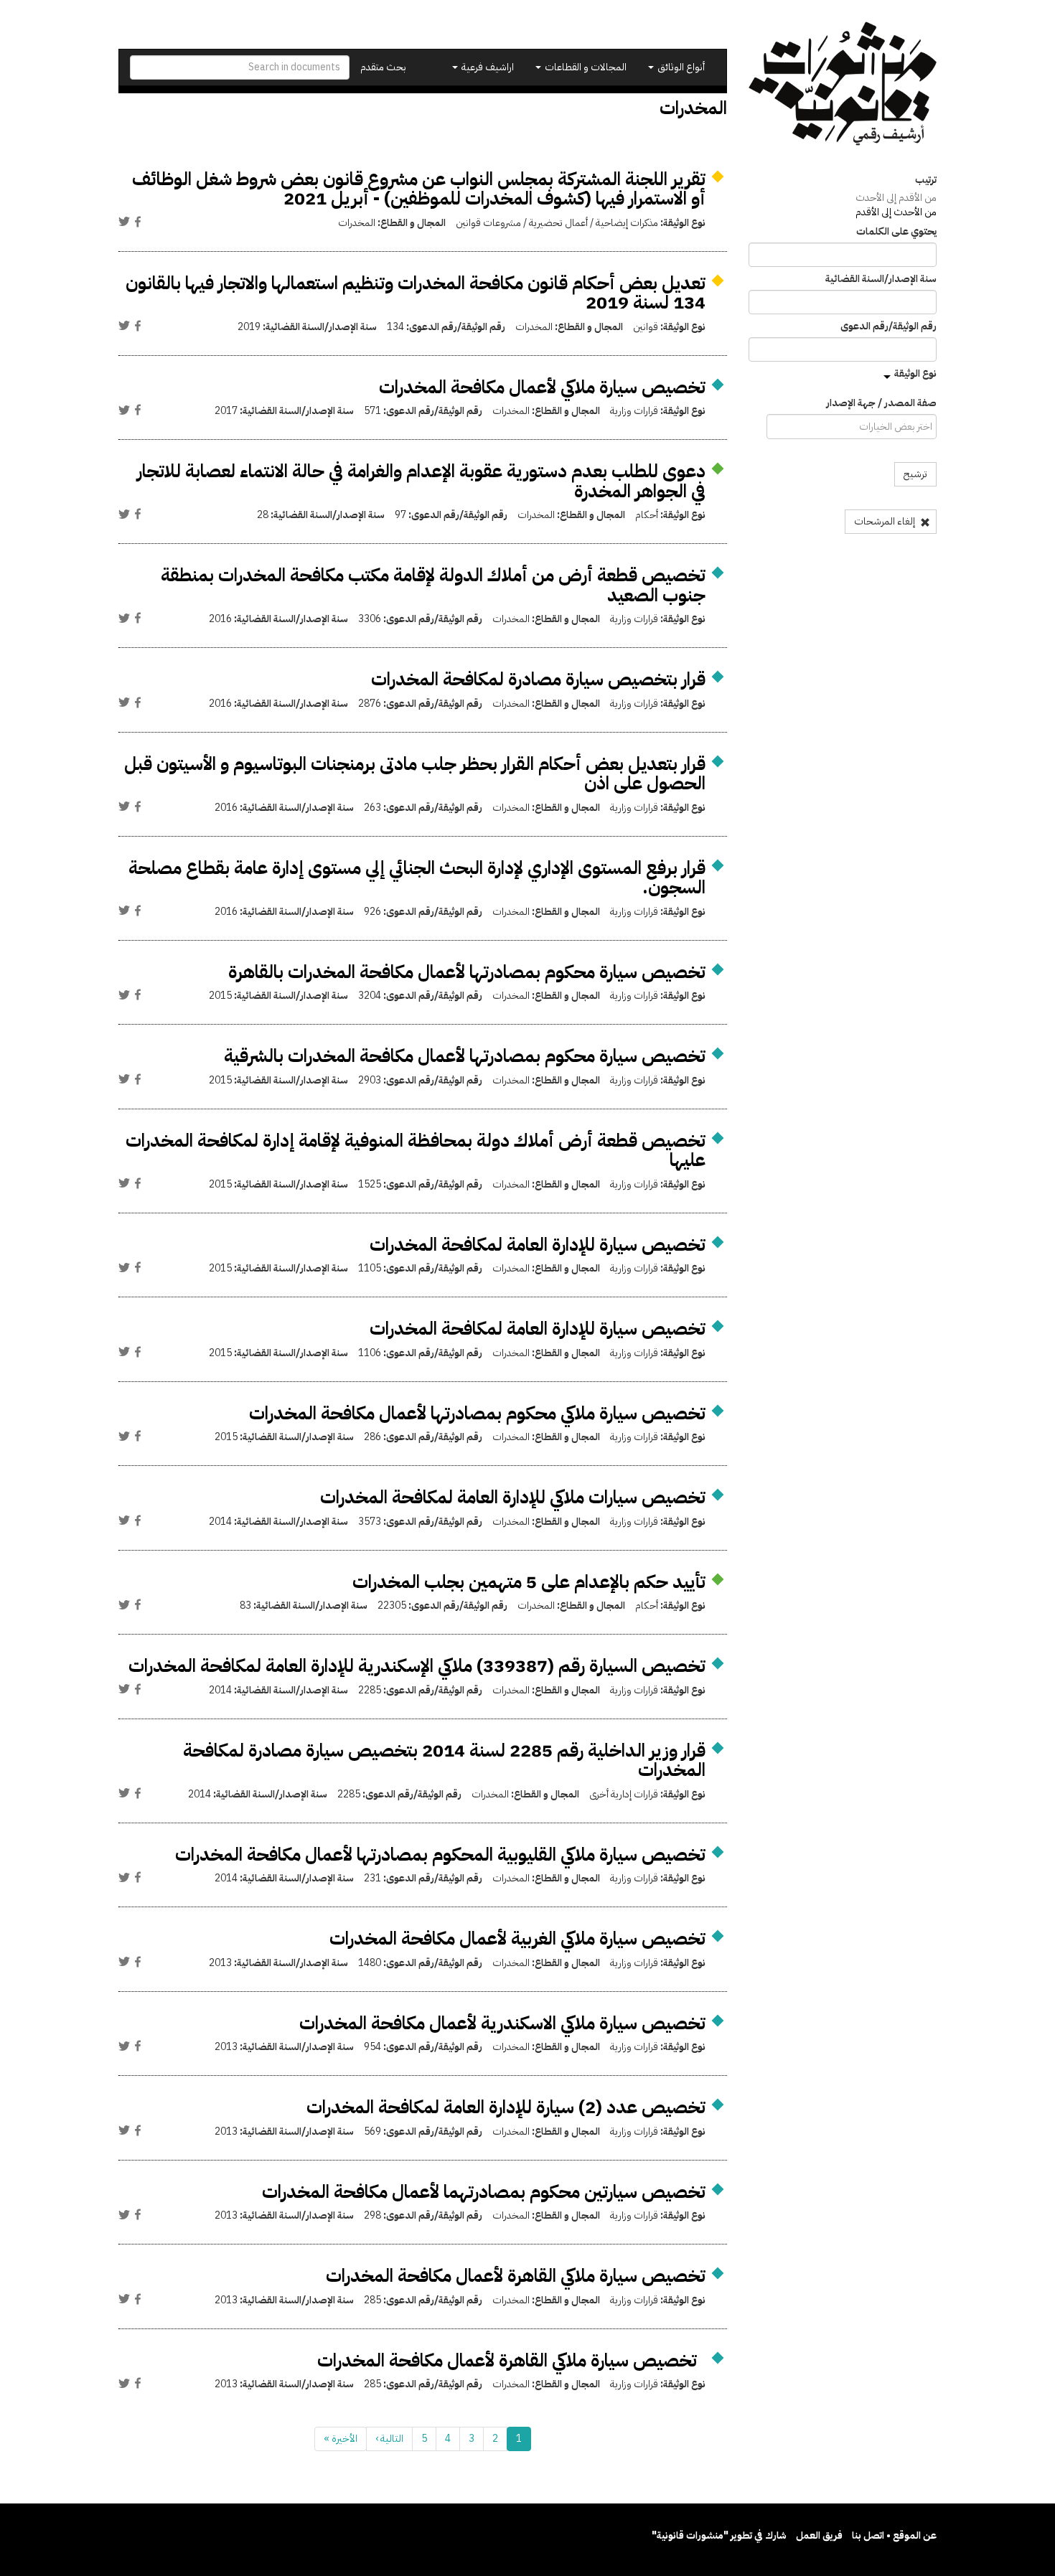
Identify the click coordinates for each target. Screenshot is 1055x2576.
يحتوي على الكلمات (896, 232)
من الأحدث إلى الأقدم (896, 212)
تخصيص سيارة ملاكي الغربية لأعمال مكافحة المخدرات (517, 1938)
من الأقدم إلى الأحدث (896, 198)
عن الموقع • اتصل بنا (894, 2535)
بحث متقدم (383, 67)
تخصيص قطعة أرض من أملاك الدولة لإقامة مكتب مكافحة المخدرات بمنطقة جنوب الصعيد (433, 585)
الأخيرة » (341, 2439)
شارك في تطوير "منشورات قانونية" (719, 2535)
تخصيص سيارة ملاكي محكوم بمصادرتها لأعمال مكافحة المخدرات (477, 1413)
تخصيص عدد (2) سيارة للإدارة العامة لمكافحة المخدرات (506, 2107)
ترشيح (915, 474)
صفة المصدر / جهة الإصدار (881, 403)
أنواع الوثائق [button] (680, 67)
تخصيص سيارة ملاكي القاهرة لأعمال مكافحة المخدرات (516, 2276)
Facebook (138, 222)
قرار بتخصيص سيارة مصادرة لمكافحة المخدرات (538, 679)
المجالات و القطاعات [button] (585, 67)
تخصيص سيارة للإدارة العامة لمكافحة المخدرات (538, 1245)
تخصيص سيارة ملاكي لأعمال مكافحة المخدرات (542, 387)
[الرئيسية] (843, 84)
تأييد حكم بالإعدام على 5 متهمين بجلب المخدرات (529, 1582)
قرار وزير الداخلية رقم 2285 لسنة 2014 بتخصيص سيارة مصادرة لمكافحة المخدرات (444, 1761)
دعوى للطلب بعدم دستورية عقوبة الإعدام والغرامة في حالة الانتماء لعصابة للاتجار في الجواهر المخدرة (421, 481)
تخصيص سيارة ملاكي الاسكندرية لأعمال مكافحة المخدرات (502, 2023)
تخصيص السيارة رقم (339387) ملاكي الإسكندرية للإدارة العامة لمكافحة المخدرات (417, 1666)
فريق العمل (819, 2535)
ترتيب (926, 180)
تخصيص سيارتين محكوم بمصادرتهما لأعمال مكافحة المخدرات (484, 2192)
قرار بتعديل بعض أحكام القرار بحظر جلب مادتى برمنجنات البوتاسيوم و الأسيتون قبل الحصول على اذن (415, 774)
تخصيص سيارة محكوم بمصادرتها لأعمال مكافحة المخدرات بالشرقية (465, 1056)
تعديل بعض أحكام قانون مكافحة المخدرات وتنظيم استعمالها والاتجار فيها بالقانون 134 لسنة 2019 (416, 293)
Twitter (124, 222)
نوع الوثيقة (915, 373)
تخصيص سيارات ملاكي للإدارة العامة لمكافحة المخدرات (513, 1497)
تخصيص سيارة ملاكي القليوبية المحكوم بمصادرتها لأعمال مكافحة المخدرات (440, 1855)
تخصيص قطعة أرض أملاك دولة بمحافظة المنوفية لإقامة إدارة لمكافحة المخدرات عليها (416, 1151)
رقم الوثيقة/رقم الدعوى (888, 326)
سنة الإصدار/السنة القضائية (881, 279)
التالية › (389, 2439)
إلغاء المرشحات (886, 521)
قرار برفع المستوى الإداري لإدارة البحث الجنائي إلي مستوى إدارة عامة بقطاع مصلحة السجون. (417, 878)
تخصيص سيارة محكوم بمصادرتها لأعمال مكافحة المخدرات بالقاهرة (467, 972)
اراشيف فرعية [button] (487, 67)
